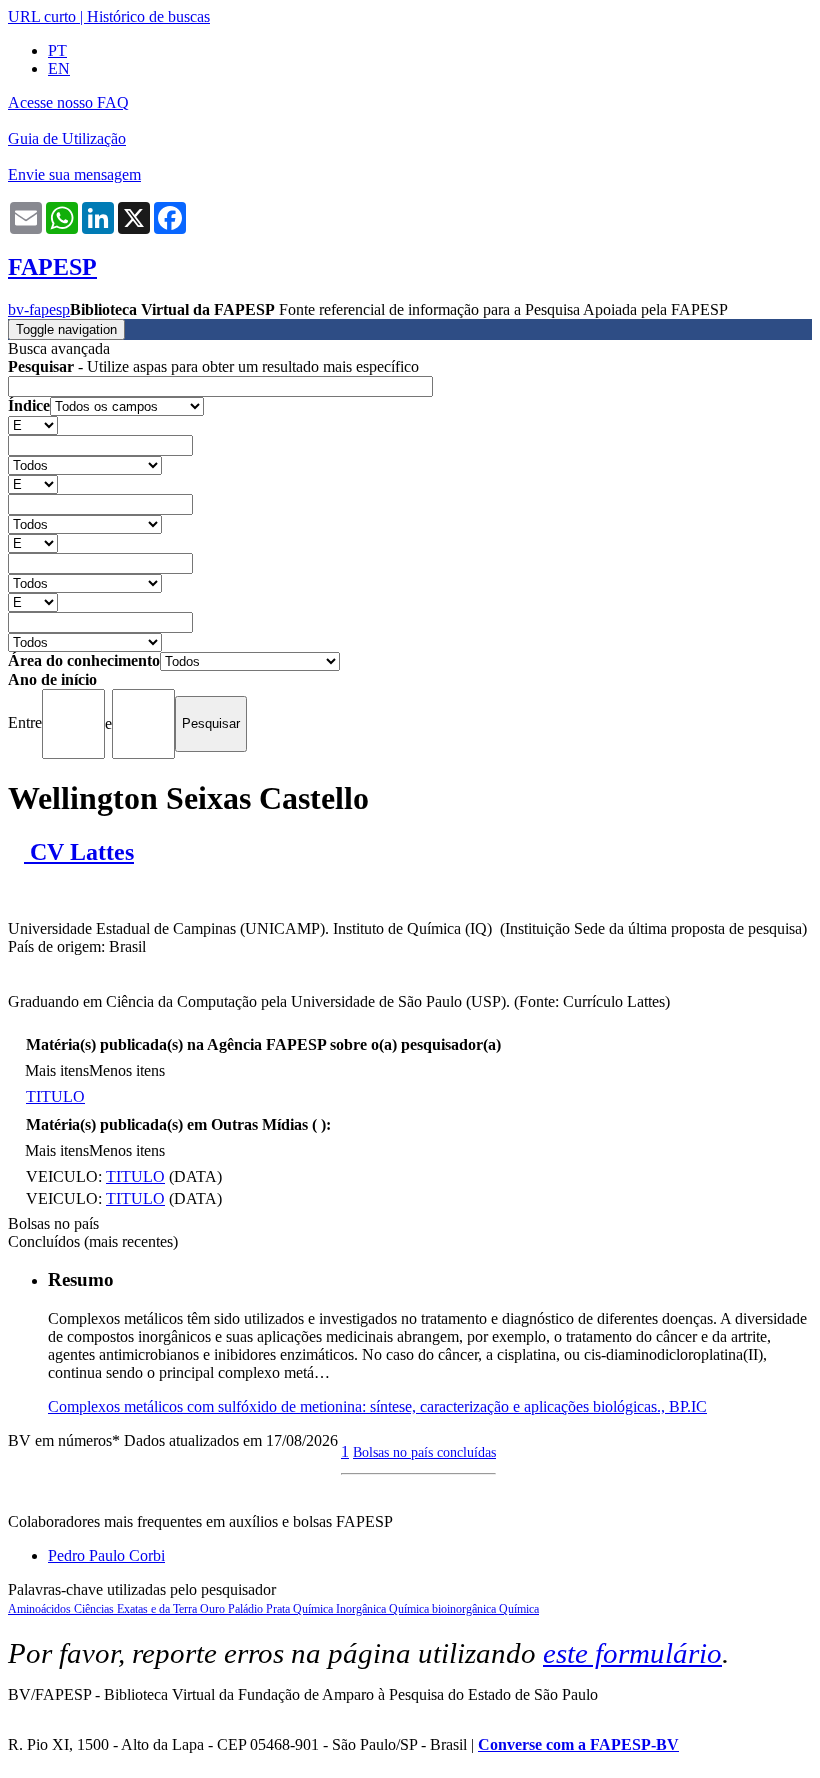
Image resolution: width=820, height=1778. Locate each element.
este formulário (632, 1653)
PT (57, 50)
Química (519, 1609)
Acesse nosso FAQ (68, 102)
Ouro (214, 1609)
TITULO (55, 1096)
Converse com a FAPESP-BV (578, 1744)
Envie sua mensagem (74, 174)
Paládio (247, 1609)
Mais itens (57, 1070)
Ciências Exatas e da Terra (137, 1609)
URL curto (42, 16)
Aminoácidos (41, 1609)
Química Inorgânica (341, 1609)
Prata (279, 1609)
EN (59, 68)
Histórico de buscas (148, 16)
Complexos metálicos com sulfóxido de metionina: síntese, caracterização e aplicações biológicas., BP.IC (377, 1406)
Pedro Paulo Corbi (106, 1555)
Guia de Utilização (67, 138)
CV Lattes (79, 852)
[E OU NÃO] (33, 424)
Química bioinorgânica (444, 1609)
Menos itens (127, 1070)
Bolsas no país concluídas (424, 1452)
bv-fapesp (39, 309)
